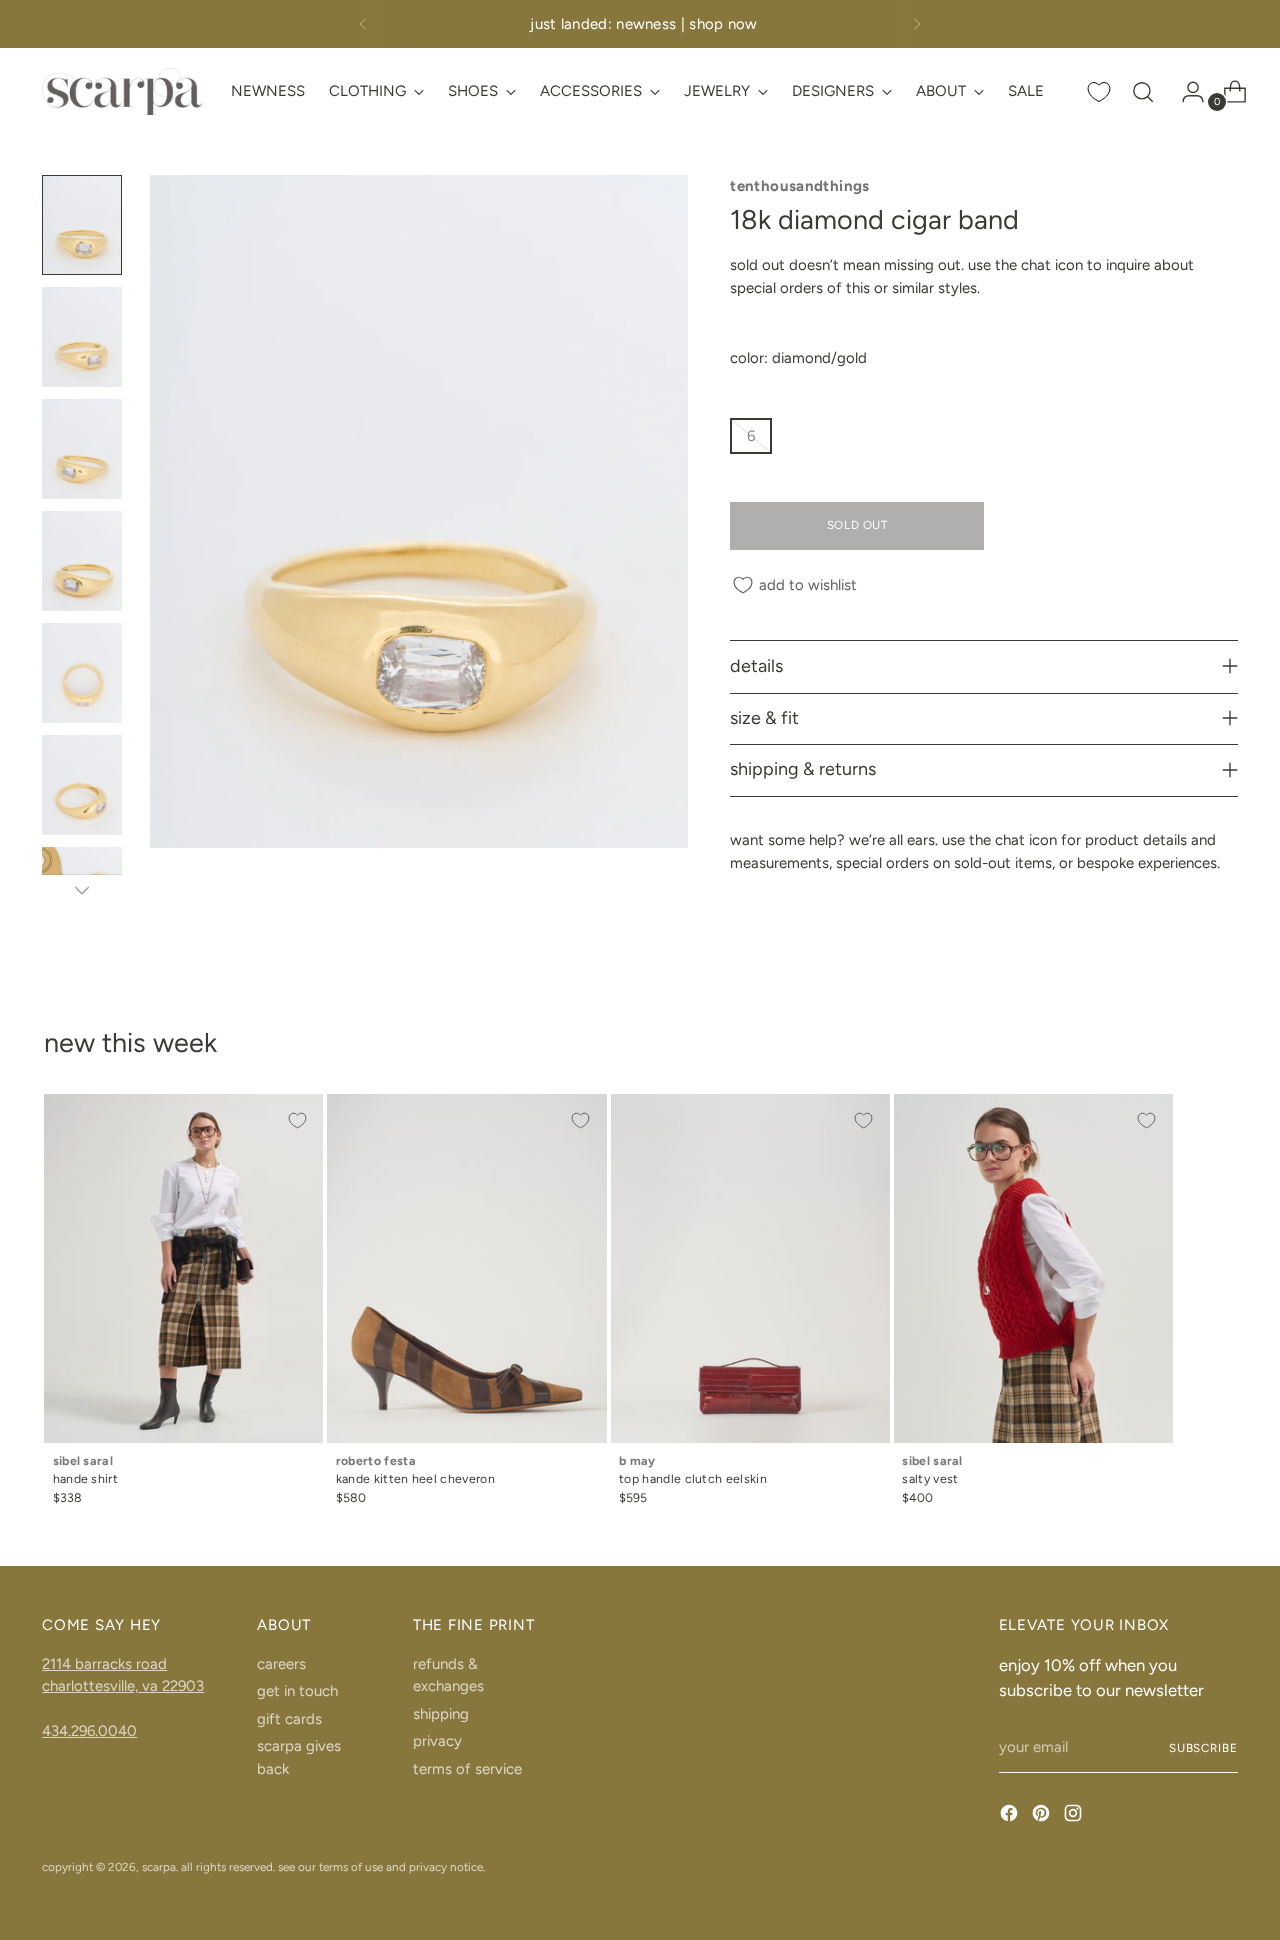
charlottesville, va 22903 (123, 1686)
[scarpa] (122, 91)
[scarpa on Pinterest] (1043, 1816)
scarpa (159, 1867)
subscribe (1203, 1748)
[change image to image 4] (82, 561)
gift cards (289, 1719)
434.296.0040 (89, 1731)
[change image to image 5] (82, 673)
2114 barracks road (104, 1664)
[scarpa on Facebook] (1011, 1816)
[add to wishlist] (297, 1120)
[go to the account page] (1185, 92)
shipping (441, 1714)
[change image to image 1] (82, 225)
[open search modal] (1143, 92)
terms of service (467, 1769)
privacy (437, 1741)
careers (281, 1664)
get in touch (297, 1691)
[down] (82, 890)
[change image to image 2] (82, 337)
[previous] (363, 24)
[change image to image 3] (82, 449)
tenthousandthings (799, 186)
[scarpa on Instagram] (1075, 1816)
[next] (917, 24)
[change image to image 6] (82, 785)
